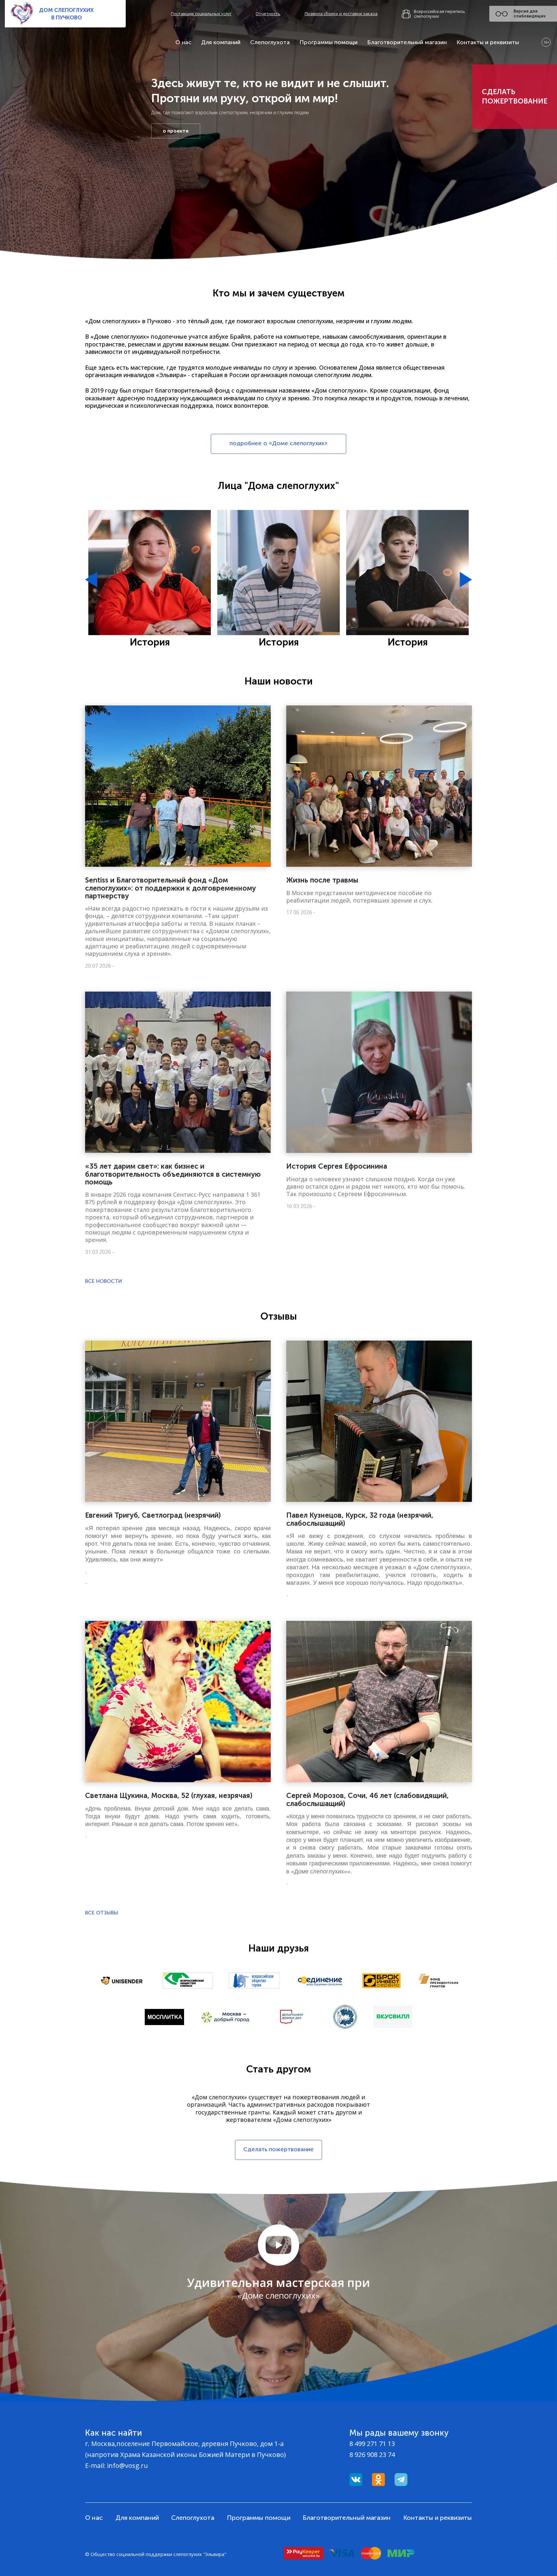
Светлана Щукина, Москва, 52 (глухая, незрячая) (169, 1796)
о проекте (176, 131)
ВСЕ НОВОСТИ (104, 1281)
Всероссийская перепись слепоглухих (440, 14)
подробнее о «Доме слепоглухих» (278, 443)
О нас (183, 42)
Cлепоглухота (270, 42)
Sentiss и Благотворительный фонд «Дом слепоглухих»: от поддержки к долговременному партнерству (171, 888)
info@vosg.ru (127, 2466)
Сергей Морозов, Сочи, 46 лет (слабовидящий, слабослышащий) (367, 1799)
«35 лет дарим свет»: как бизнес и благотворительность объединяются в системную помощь (173, 1174)
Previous (91, 580)
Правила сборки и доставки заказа (341, 14)
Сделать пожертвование (515, 96)
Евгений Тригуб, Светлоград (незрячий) (153, 1515)
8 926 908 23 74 (372, 2455)
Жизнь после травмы (322, 880)
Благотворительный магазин (407, 42)
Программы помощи (328, 42)
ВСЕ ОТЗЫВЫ (102, 1913)
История (150, 642)
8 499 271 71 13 (372, 2444)
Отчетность (268, 14)
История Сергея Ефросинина (337, 1166)
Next (466, 580)
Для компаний (221, 42)
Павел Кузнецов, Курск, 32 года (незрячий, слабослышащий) (360, 1519)
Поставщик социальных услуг (201, 14)
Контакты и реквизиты (488, 42)
